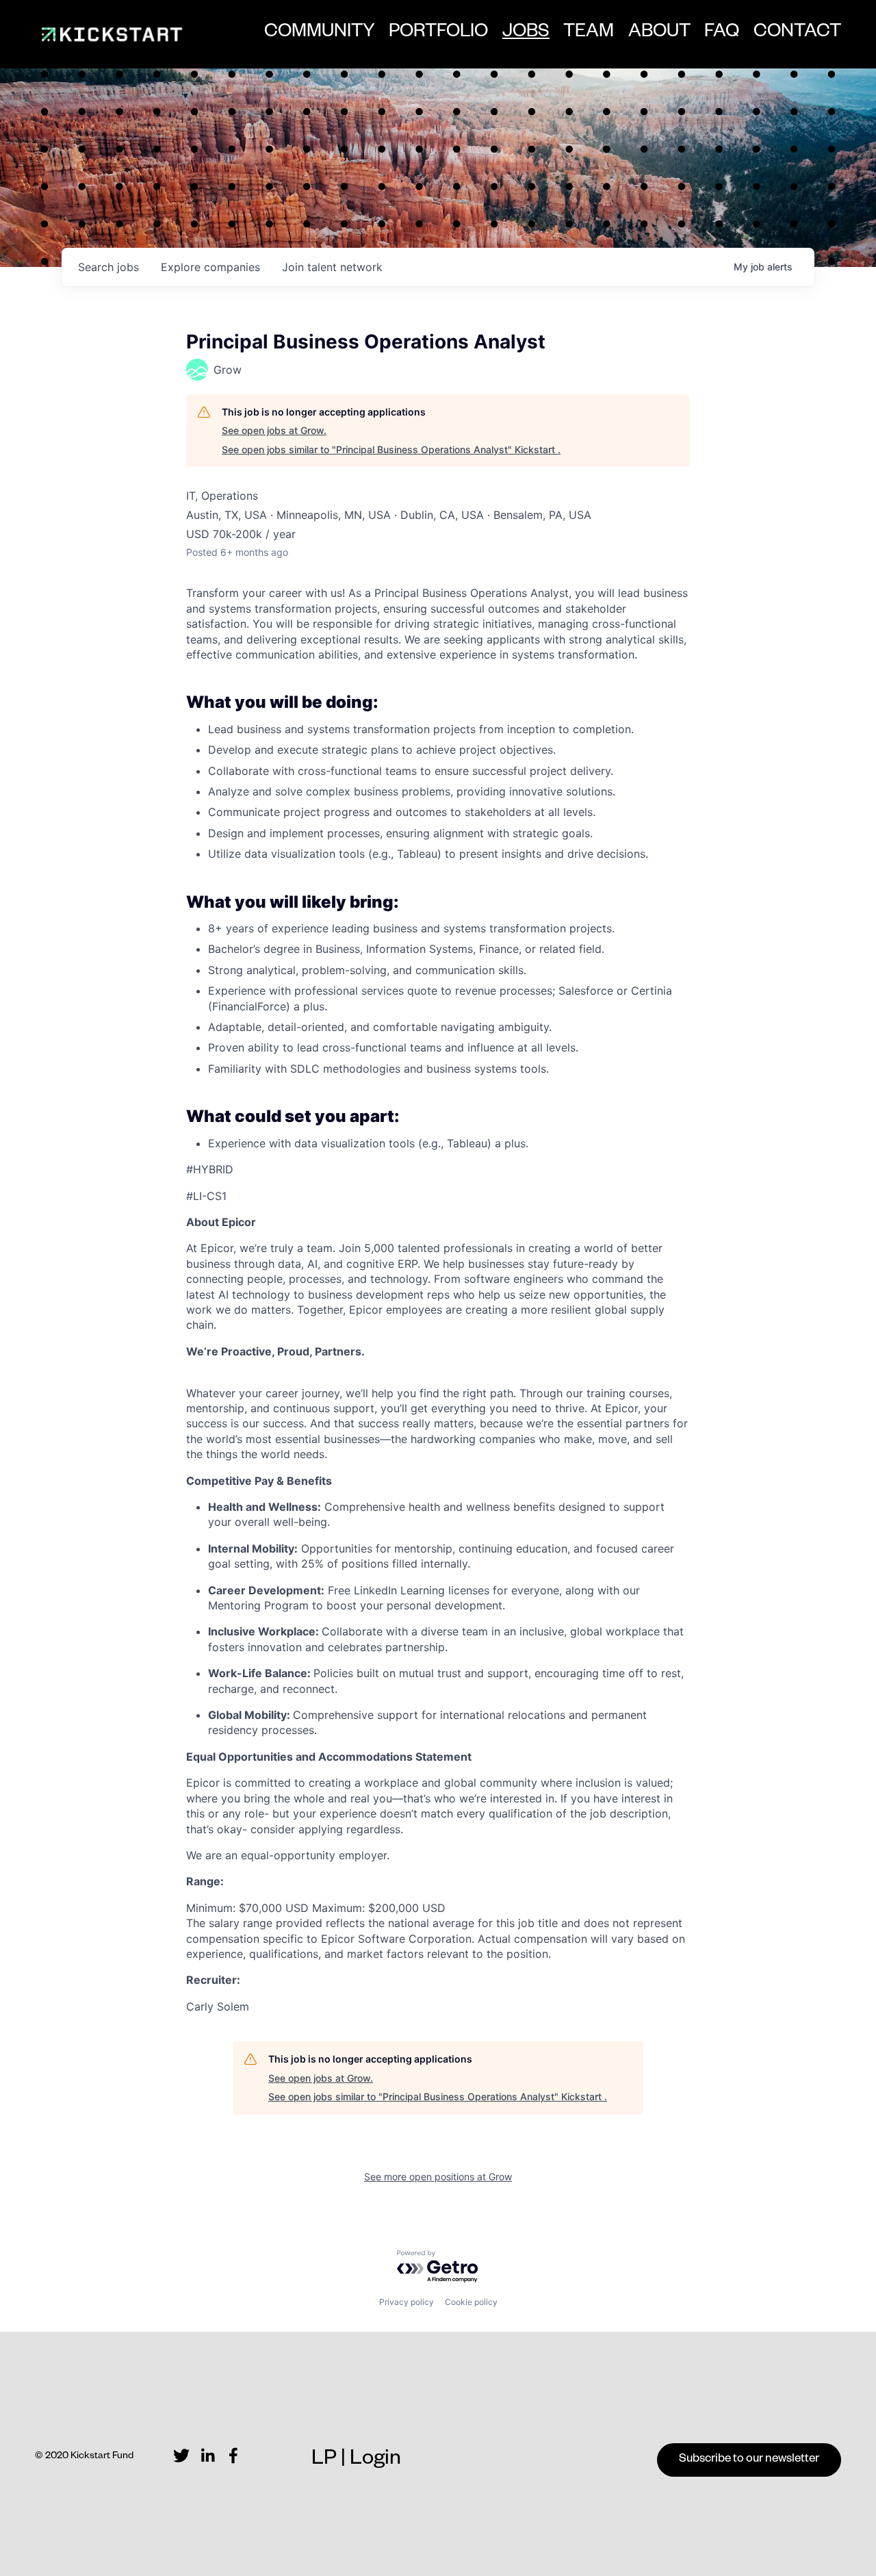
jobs (108, 267)
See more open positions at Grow (438, 2177)
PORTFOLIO (438, 34)
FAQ (722, 34)
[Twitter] (181, 2456)
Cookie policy (471, 2302)
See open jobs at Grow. (274, 430)
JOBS (526, 39)
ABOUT (659, 34)
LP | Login (356, 2461)
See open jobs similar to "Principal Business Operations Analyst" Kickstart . (391, 449)
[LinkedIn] (207, 2456)
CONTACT (797, 34)
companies (210, 267)
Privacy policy (407, 2302)
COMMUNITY (320, 34)
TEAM (589, 34)
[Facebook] (233, 2456)
